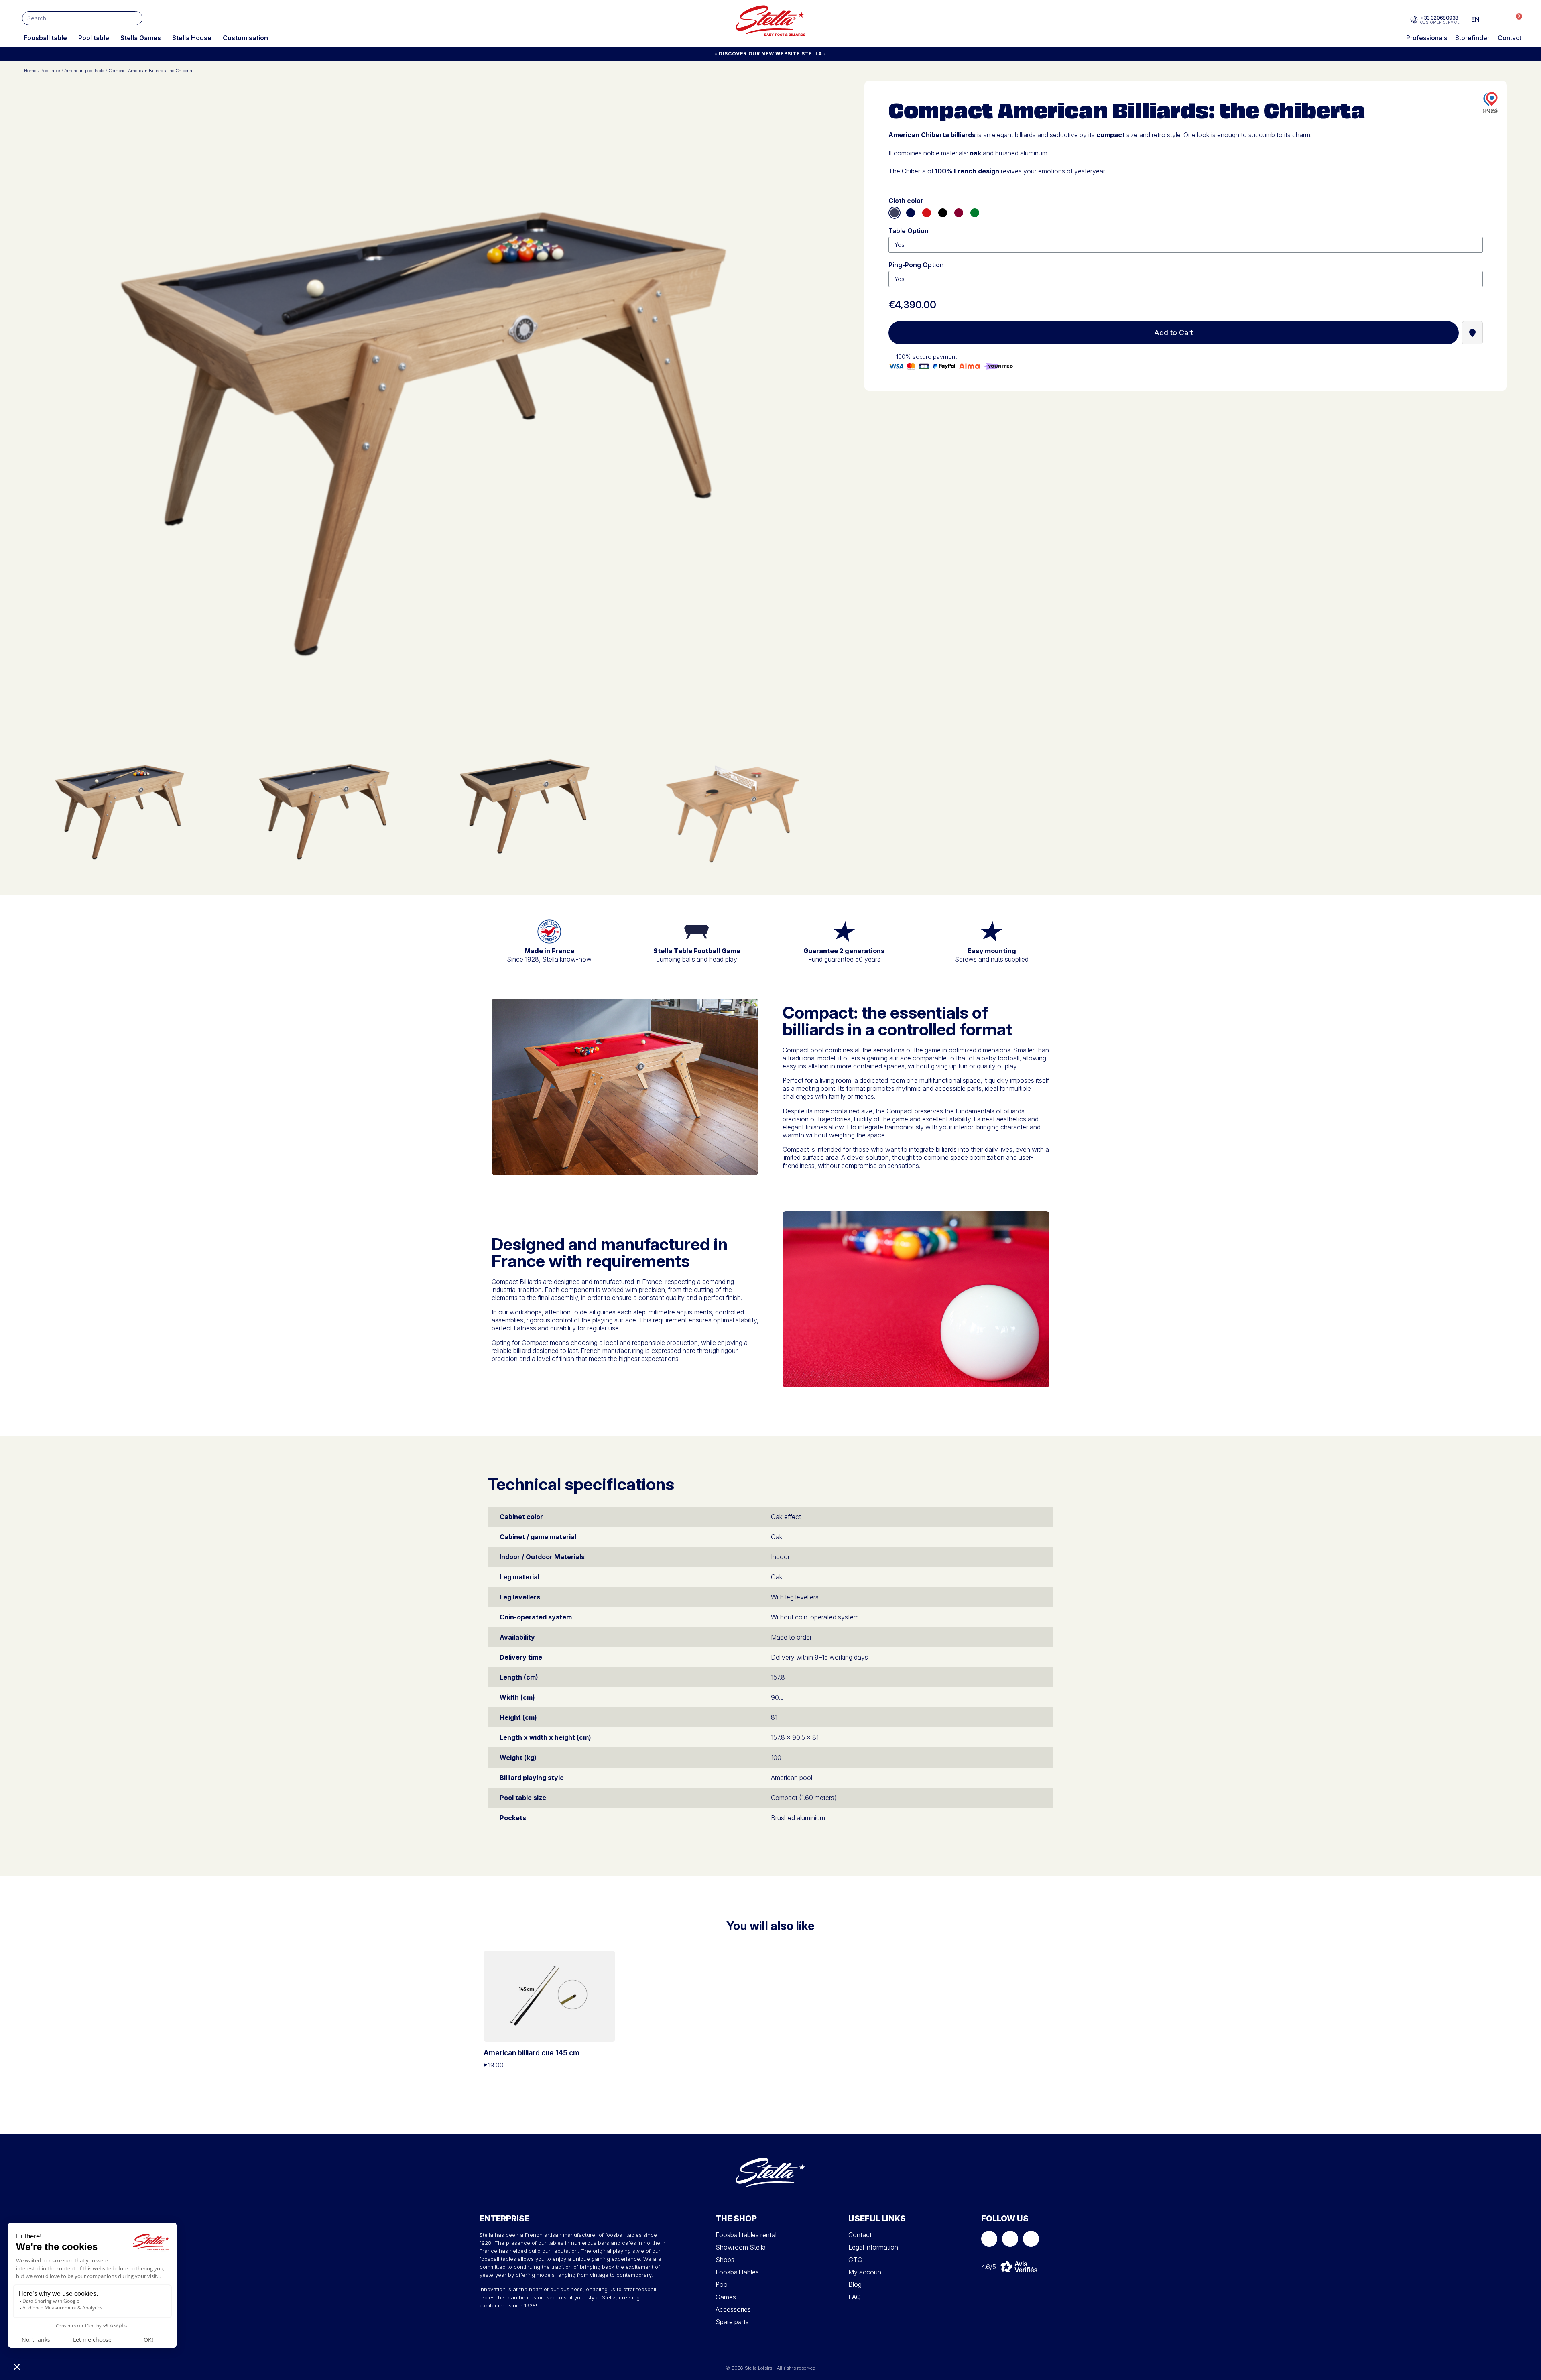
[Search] (135, 18)
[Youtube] (1031, 2239)
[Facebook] (989, 2239)
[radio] (895, 213)
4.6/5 (989, 2267)
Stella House (192, 38)
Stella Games (141, 38)
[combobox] (70, 18)
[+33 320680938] (1414, 20)
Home (30, 71)
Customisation (245, 38)
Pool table (94, 38)
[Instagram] (1010, 2239)
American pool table (84, 71)
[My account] (1499, 19)
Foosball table (45, 38)
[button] (1515, 19)
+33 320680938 (1439, 18)
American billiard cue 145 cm (532, 2053)
